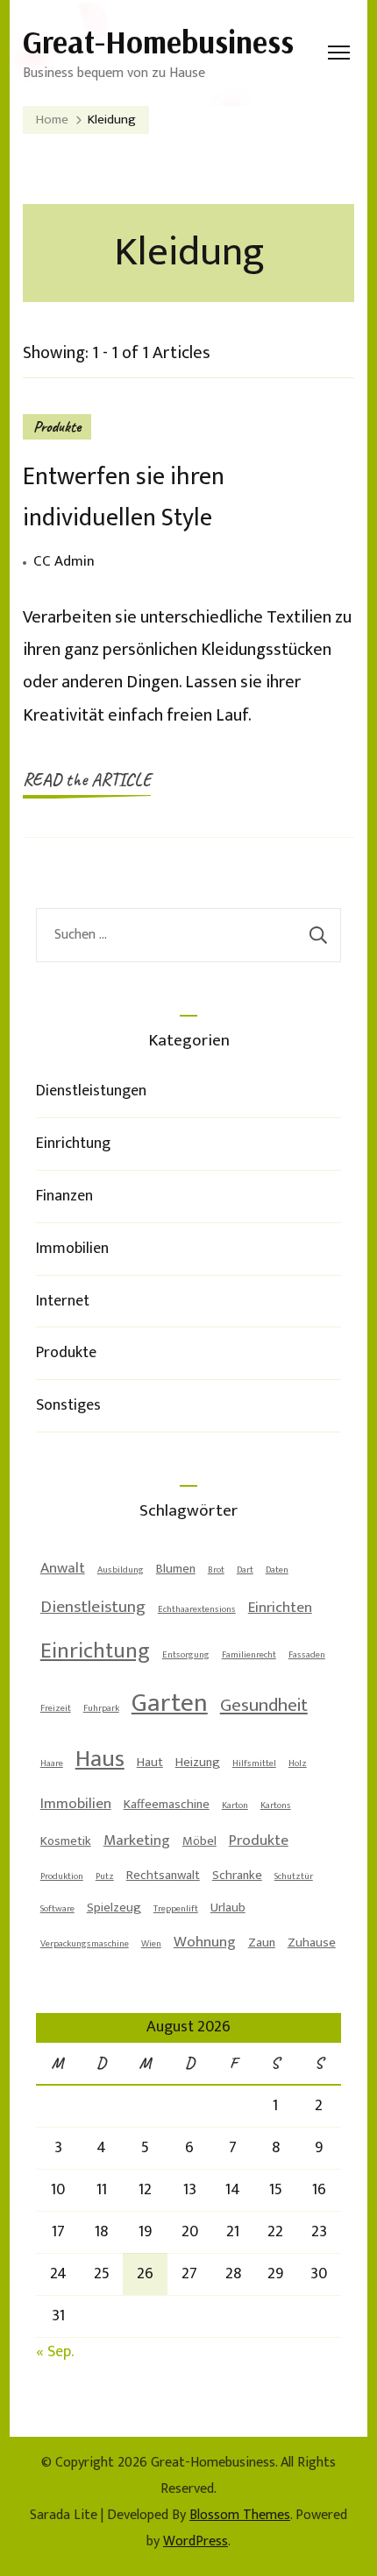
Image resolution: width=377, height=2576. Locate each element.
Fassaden (307, 1655)
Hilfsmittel (254, 1763)
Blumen (176, 1569)
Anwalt (63, 1568)
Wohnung (205, 1942)
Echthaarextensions (197, 1609)
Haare (52, 1763)
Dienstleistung (93, 1607)
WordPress (196, 2541)
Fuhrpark (101, 1708)
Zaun (262, 1943)
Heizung (198, 1762)
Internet (63, 1301)
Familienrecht (249, 1655)
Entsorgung (186, 1655)
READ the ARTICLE (87, 780)
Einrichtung (73, 1144)
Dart (245, 1570)
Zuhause (312, 1943)
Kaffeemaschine (167, 1804)
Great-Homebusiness (158, 42)
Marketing (137, 1841)
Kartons (276, 1805)
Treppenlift (176, 1909)
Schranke (237, 1875)
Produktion (62, 1876)
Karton (235, 1805)
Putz (105, 1876)
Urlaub (228, 1907)
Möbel (199, 1841)
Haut (150, 1762)
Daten (277, 1570)
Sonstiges (68, 1405)
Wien (151, 1944)
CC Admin (64, 561)
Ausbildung (121, 1570)
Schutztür (294, 1876)
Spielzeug (114, 1907)
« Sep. (54, 2352)
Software (57, 1909)
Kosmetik (66, 1841)
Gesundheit (264, 1705)
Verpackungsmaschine (85, 1944)
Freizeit (56, 1708)
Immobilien (72, 1249)
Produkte (57, 426)
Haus (100, 1759)
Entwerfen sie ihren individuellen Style (124, 497)
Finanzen (64, 1196)
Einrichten (280, 1608)
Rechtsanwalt (163, 1875)
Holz (298, 1763)
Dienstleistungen (91, 1091)
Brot (216, 1570)
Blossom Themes (240, 2515)
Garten (170, 1703)
